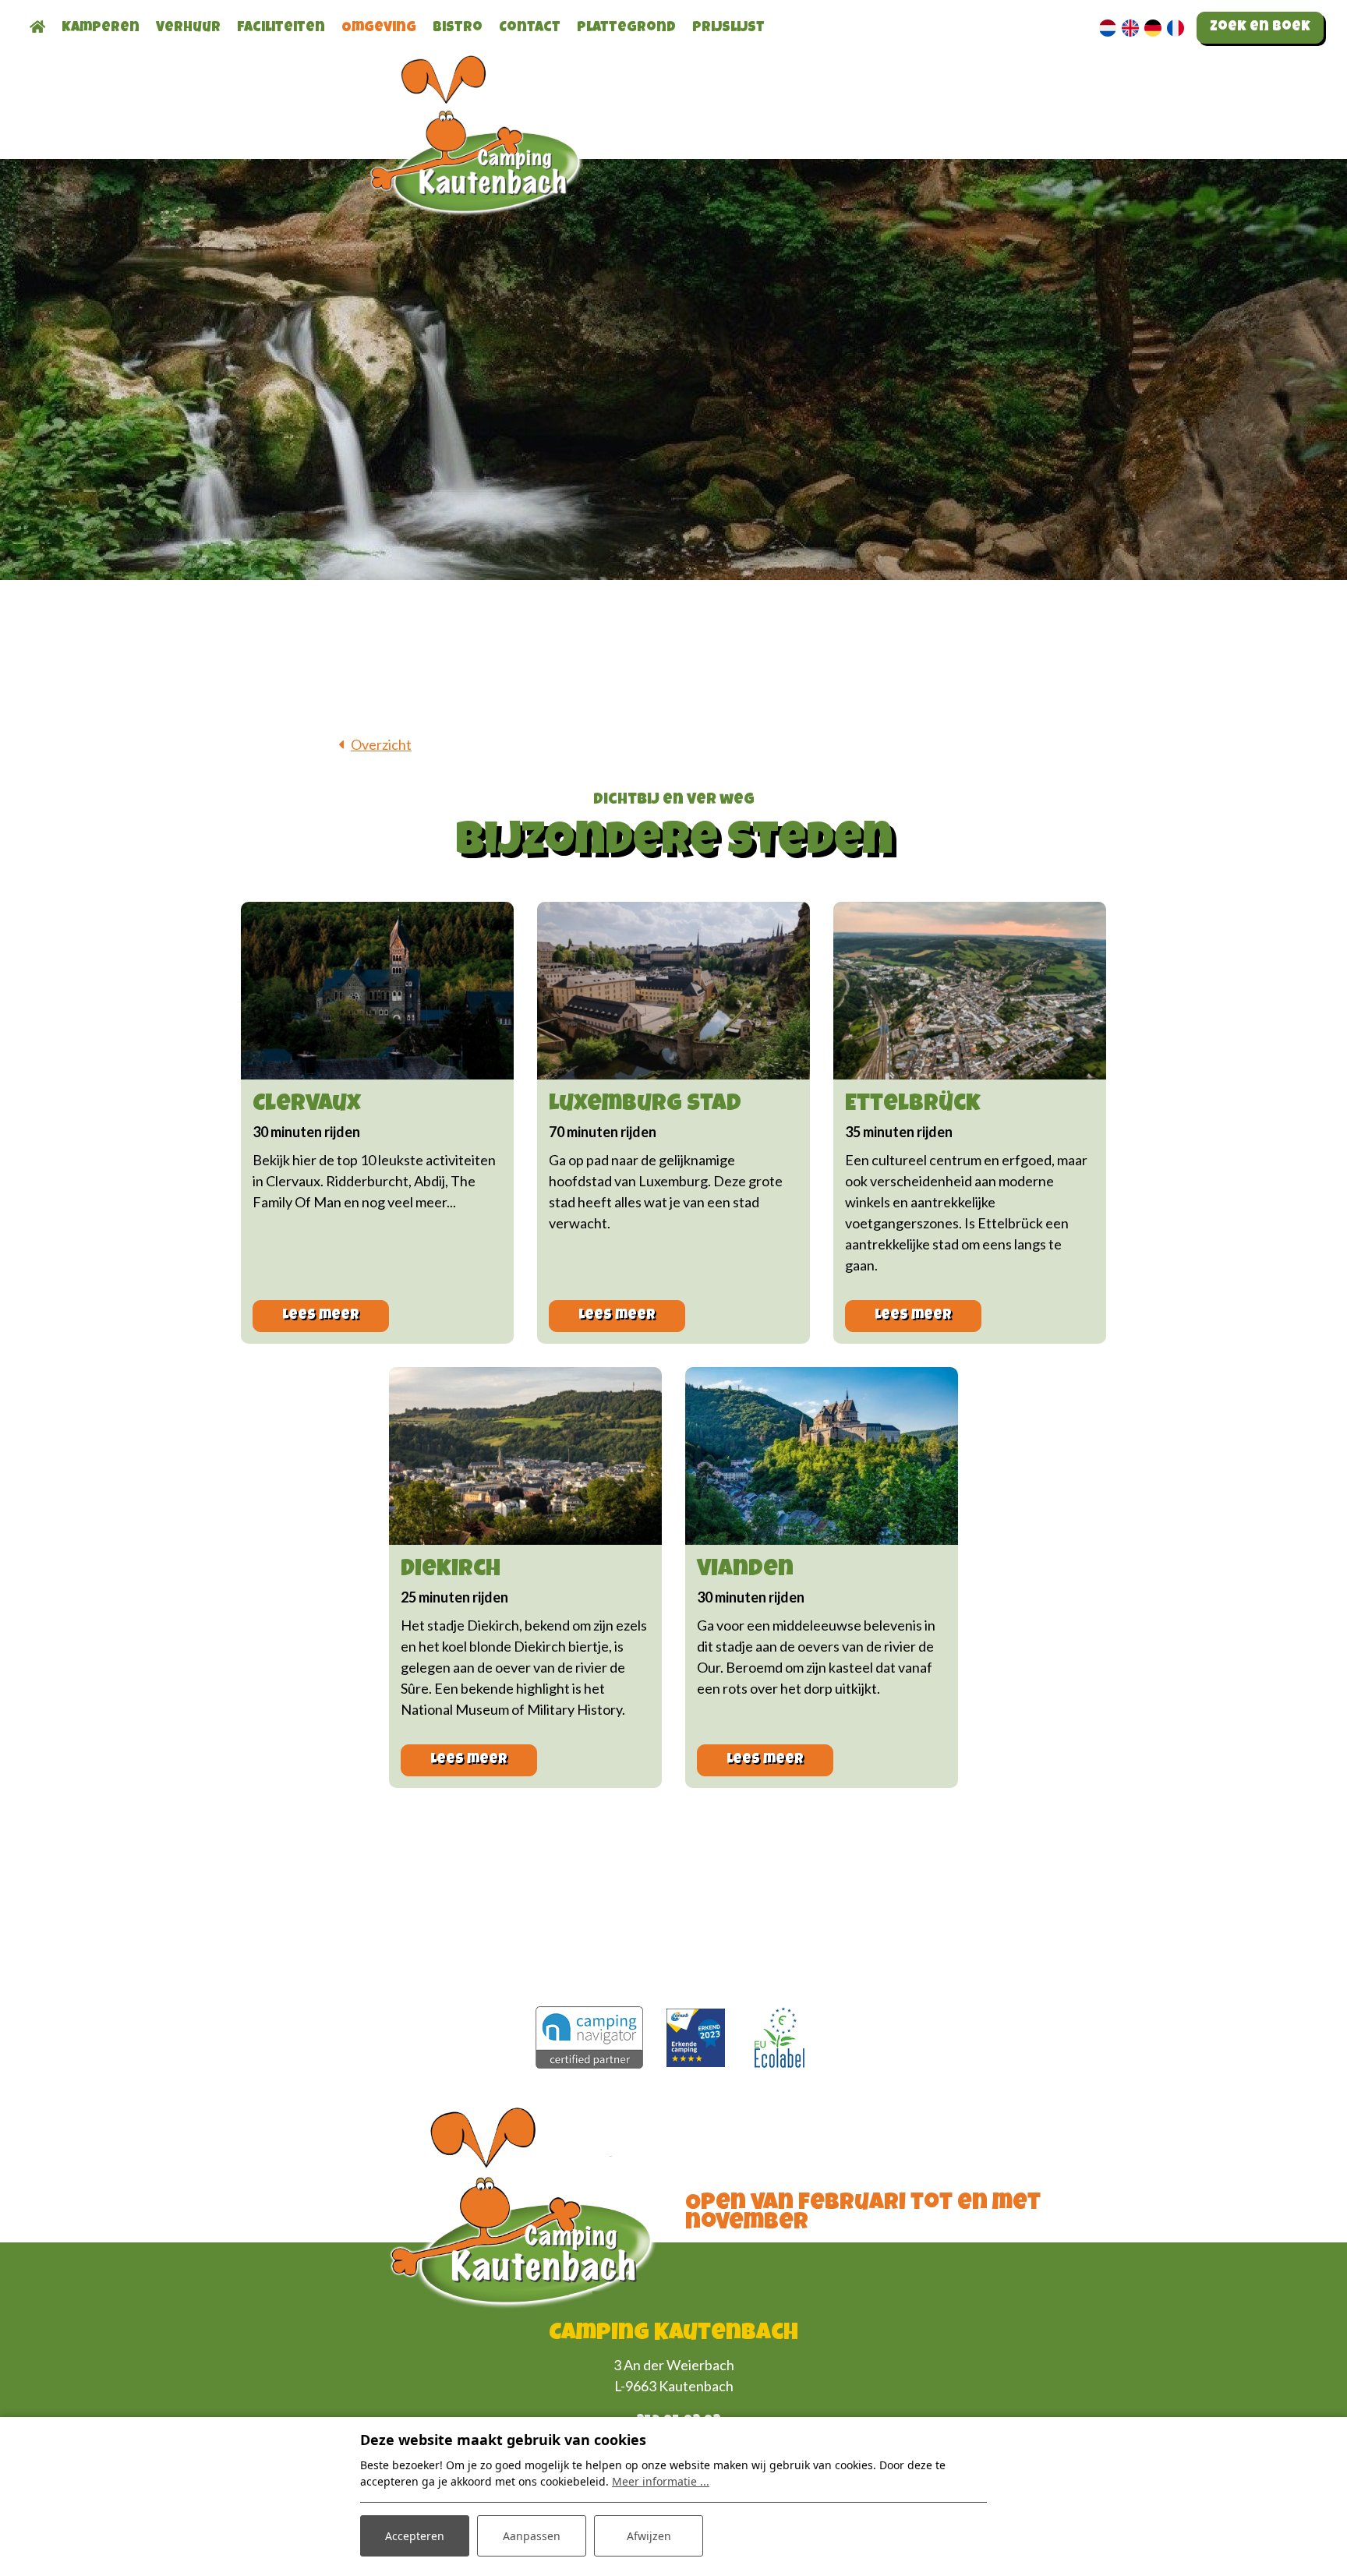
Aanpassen (532, 2536)
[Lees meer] (377, 991)
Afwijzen (649, 2536)
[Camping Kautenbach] (479, 166)
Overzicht (381, 744)
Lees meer (321, 1316)
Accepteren (415, 2536)
